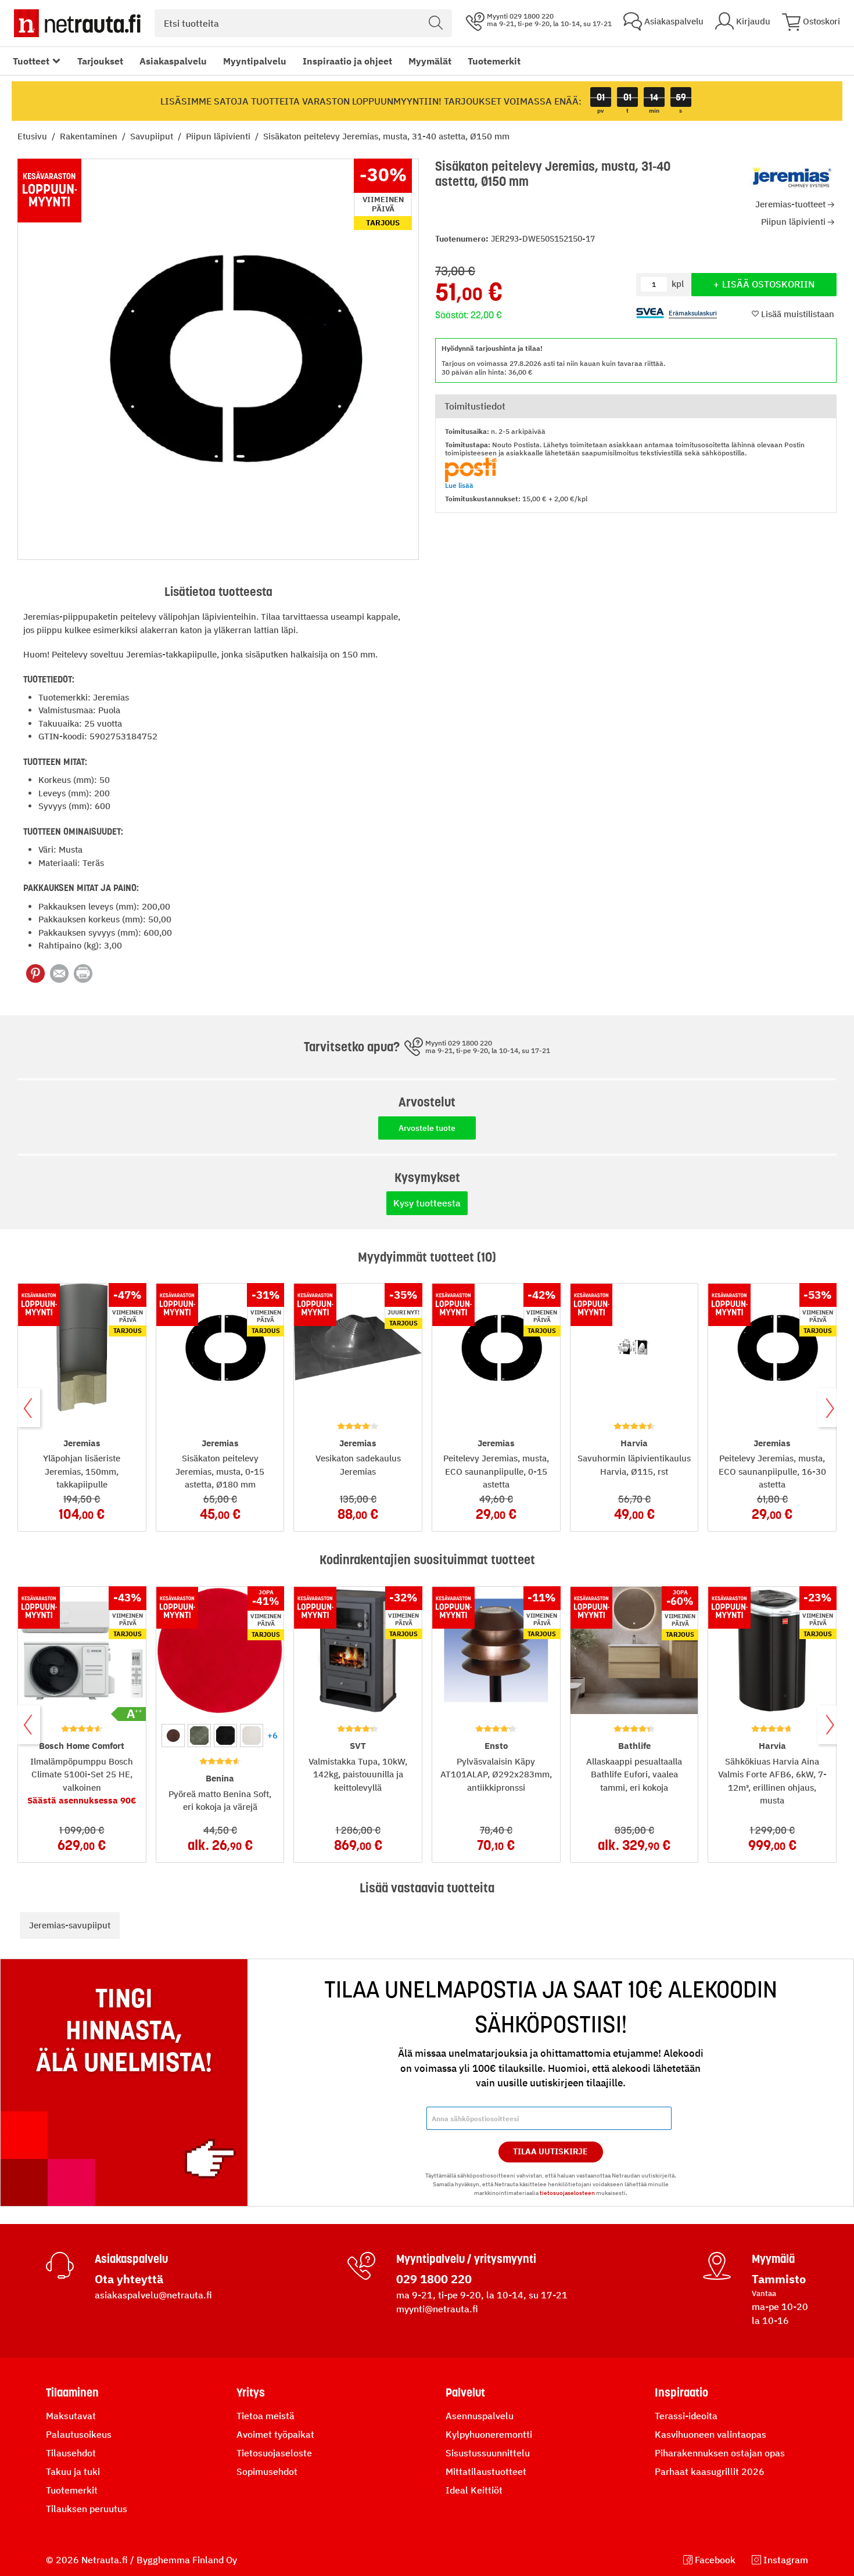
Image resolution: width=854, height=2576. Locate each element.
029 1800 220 (434, 2279)
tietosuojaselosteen (567, 2193)
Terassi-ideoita (686, 2416)
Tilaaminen (72, 2392)
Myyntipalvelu (255, 61)
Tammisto (779, 2279)
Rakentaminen (90, 136)
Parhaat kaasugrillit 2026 (710, 2471)
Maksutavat (71, 2416)
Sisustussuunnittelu (488, 2453)
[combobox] (303, 23)
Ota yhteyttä (129, 2279)
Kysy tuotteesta (427, 1203)
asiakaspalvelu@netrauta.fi (153, 2295)
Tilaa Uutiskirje (550, 2151)
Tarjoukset (100, 61)
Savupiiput (153, 136)
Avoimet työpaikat (275, 2434)
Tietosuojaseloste (274, 2453)
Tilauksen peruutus (87, 2509)
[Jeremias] (791, 176)
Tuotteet (31, 61)
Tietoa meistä (265, 2416)
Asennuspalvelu (480, 2416)
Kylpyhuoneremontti (489, 2434)
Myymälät (430, 61)
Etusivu (33, 136)
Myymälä (773, 2259)
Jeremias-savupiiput (70, 1925)
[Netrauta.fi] (77, 23)
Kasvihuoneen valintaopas (711, 2434)
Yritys (251, 2392)
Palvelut (465, 2392)
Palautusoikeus (79, 2434)
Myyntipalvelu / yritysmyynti (466, 2259)
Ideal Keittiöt (474, 2490)
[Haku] (436, 23)
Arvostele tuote (427, 1128)
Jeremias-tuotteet (790, 204)
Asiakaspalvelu (173, 61)
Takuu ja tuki (73, 2471)
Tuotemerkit (494, 61)
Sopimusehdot (267, 2471)
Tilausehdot (71, 2453)
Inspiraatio (681, 2392)
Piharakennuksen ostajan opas (720, 2453)
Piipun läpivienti (219, 136)
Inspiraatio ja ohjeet (347, 61)
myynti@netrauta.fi (437, 2309)
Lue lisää (459, 486)
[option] (173, 1736)
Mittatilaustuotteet (486, 2471)
